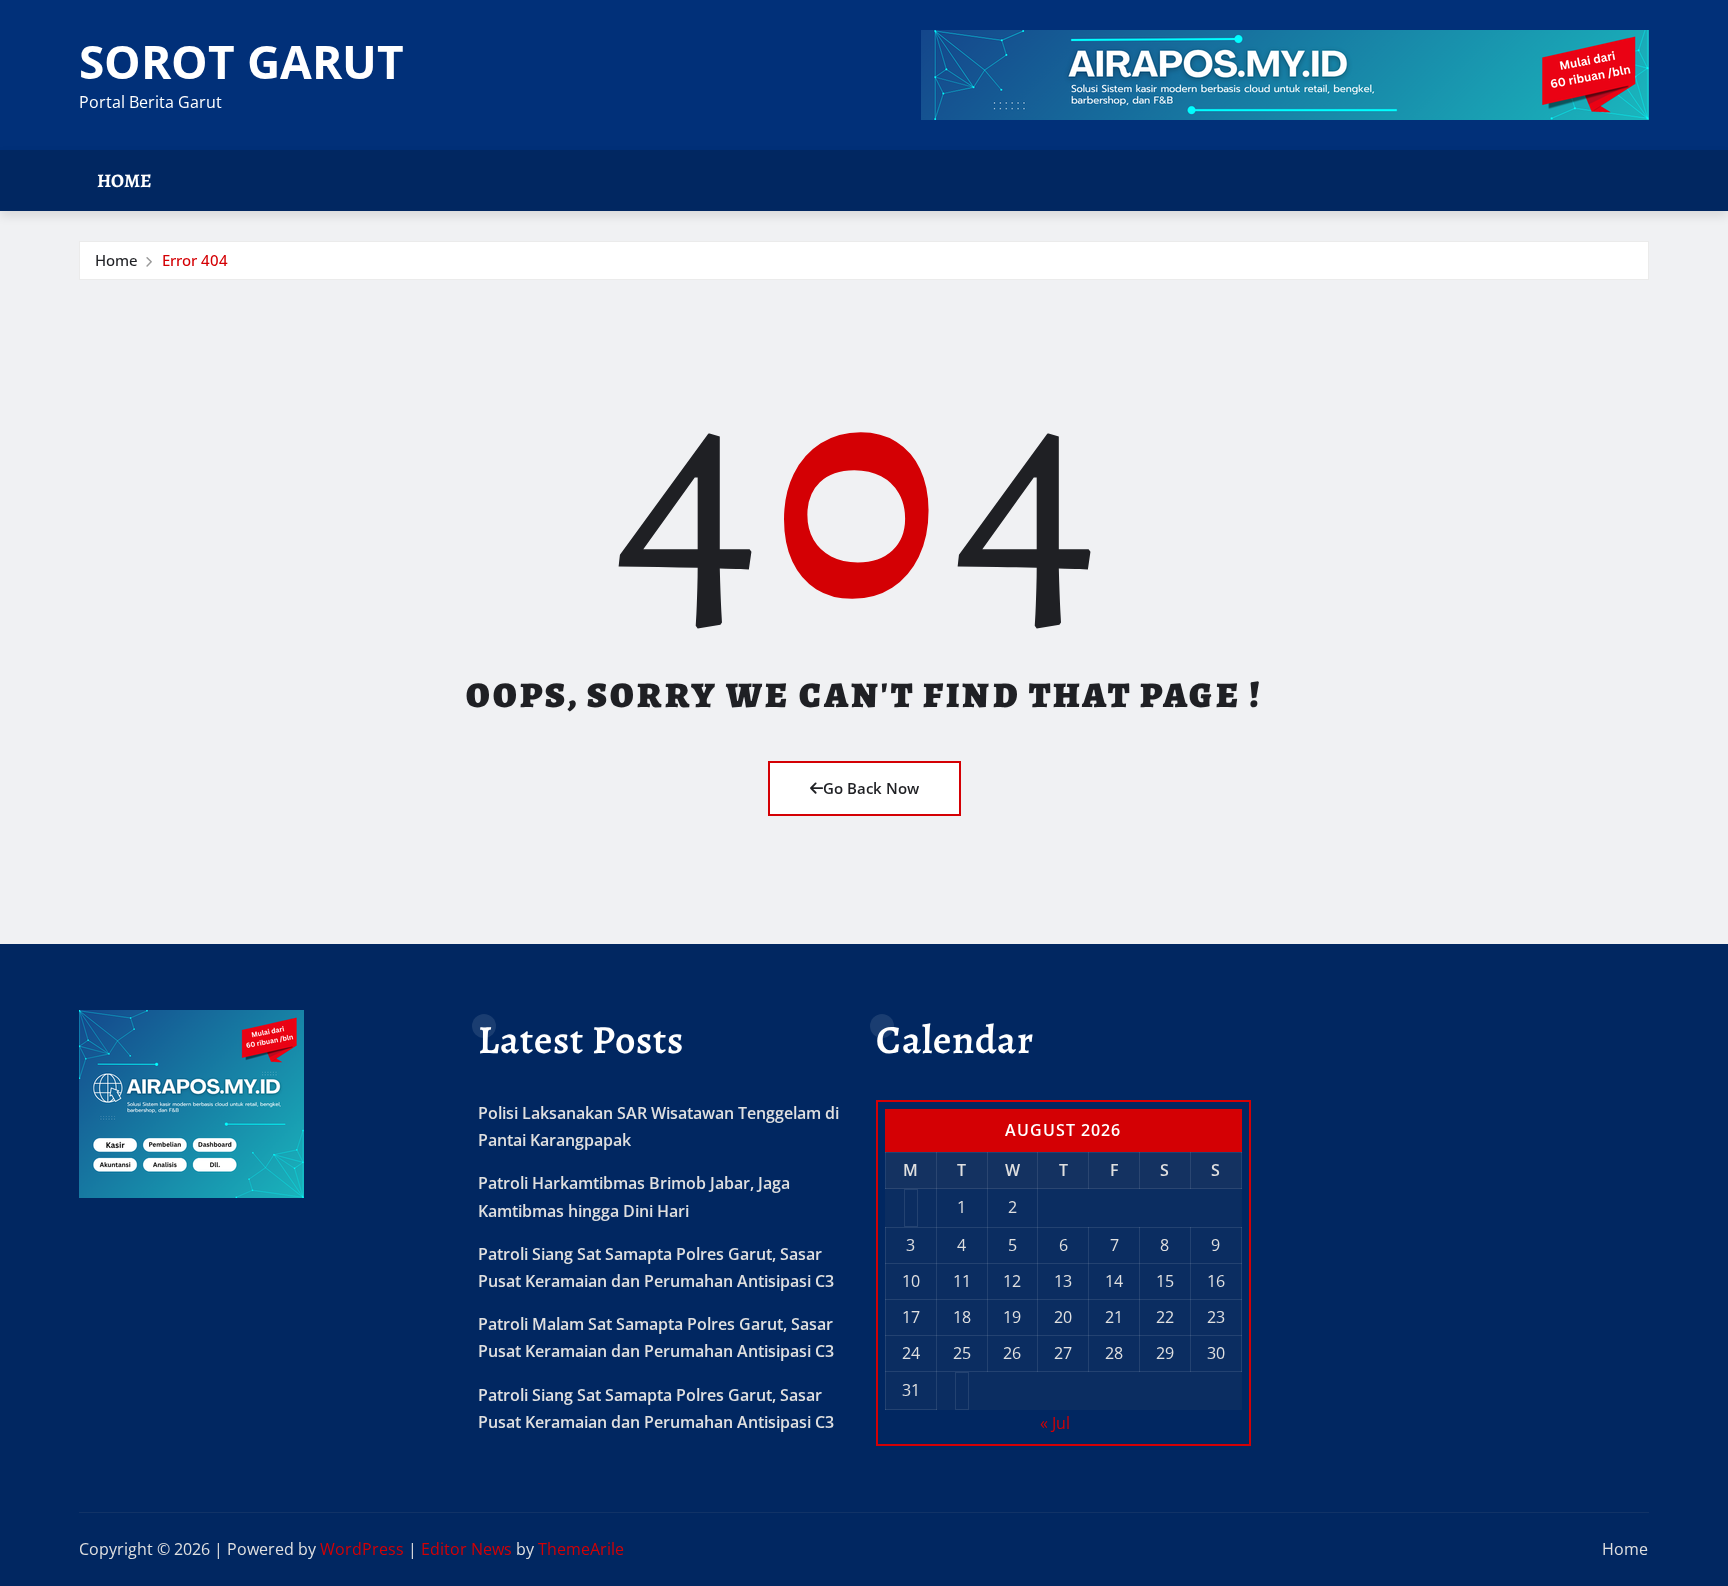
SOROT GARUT (241, 61)
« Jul (1055, 1423)
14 (1114, 1281)
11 (962, 1281)
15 (1165, 1281)
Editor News (466, 1549)
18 (962, 1317)
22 (1165, 1317)
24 (911, 1353)
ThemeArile (581, 1549)
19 (1012, 1317)
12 (1012, 1281)
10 (911, 1281)
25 (962, 1353)
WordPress (362, 1549)
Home (124, 180)
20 (1063, 1317)
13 (1063, 1281)
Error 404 (195, 260)
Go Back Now (871, 788)
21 (1114, 1317)
